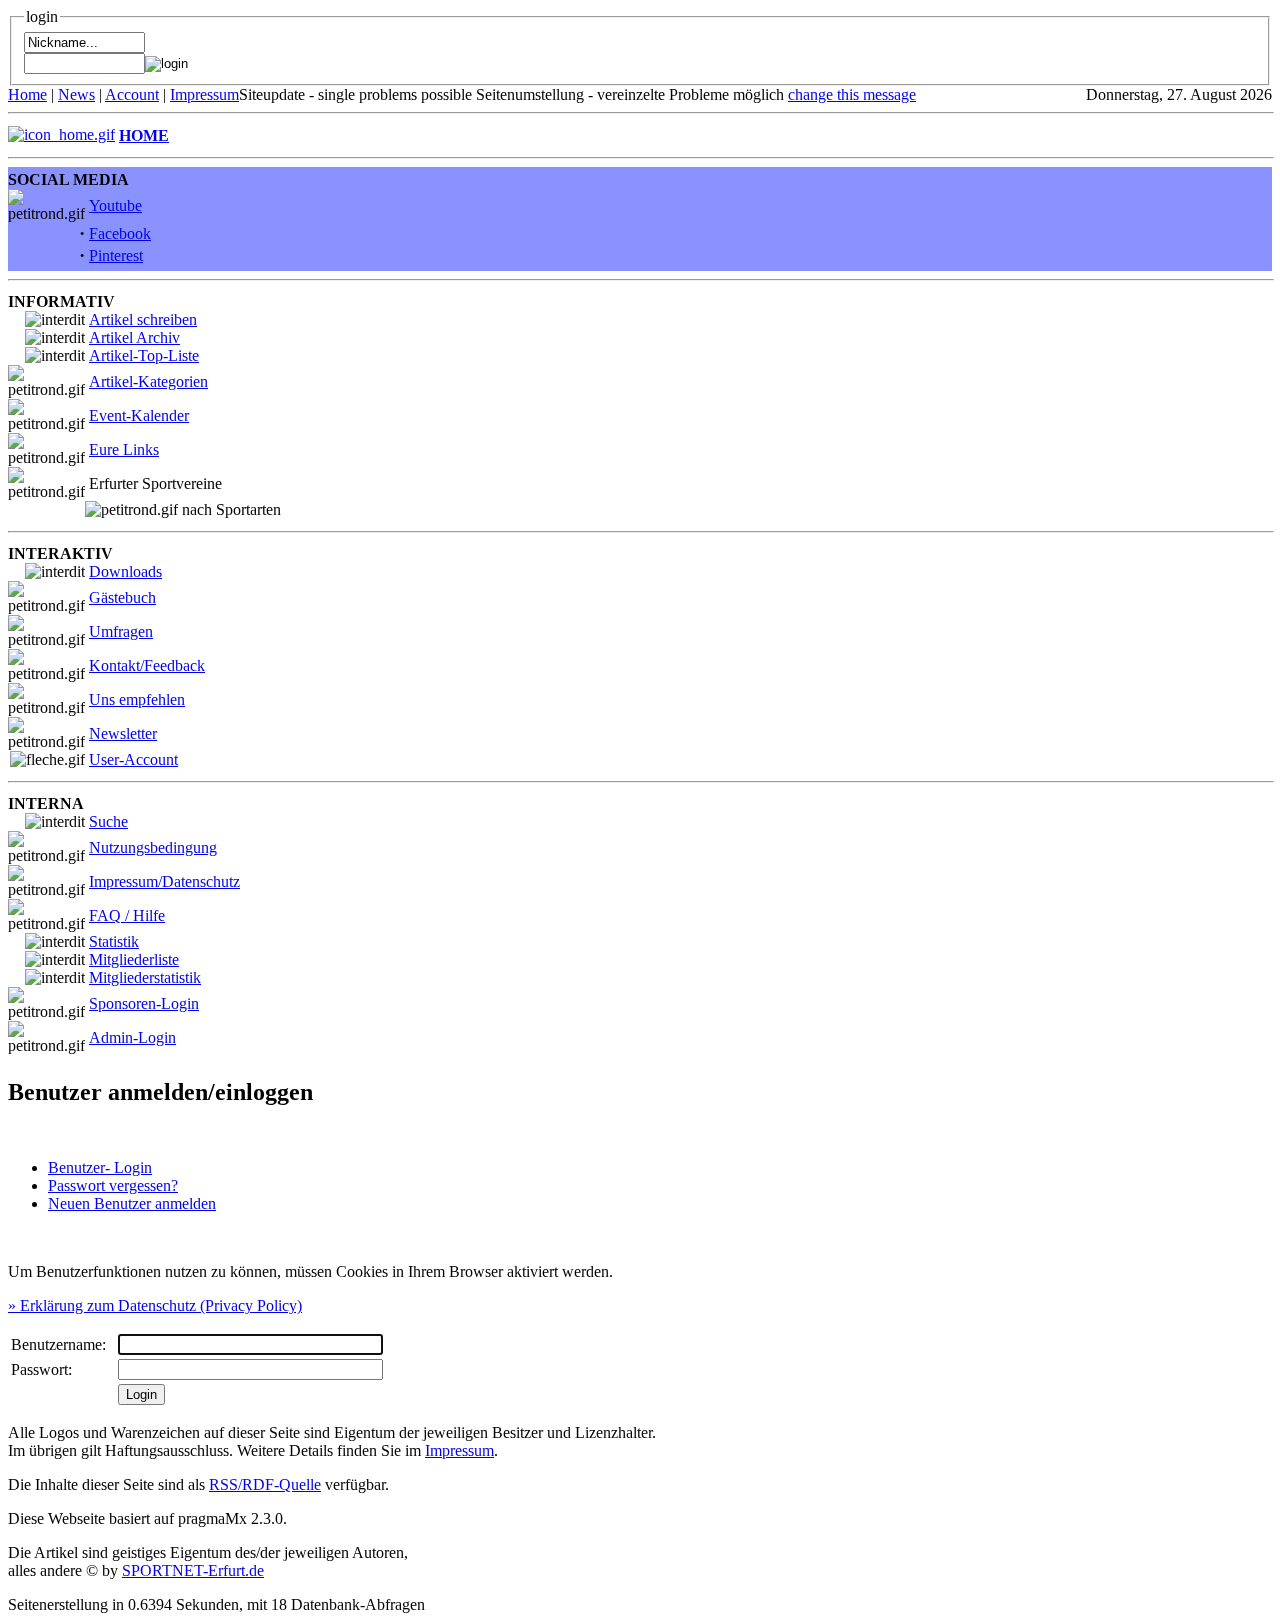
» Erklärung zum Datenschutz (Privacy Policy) (155, 1305)
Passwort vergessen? (113, 1185)
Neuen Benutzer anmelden (132, 1203)
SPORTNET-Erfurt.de (193, 1570)
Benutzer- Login (100, 1167)
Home (27, 94)
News (76, 94)
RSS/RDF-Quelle (265, 1484)
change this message (852, 94)
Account (132, 94)
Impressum (204, 94)
